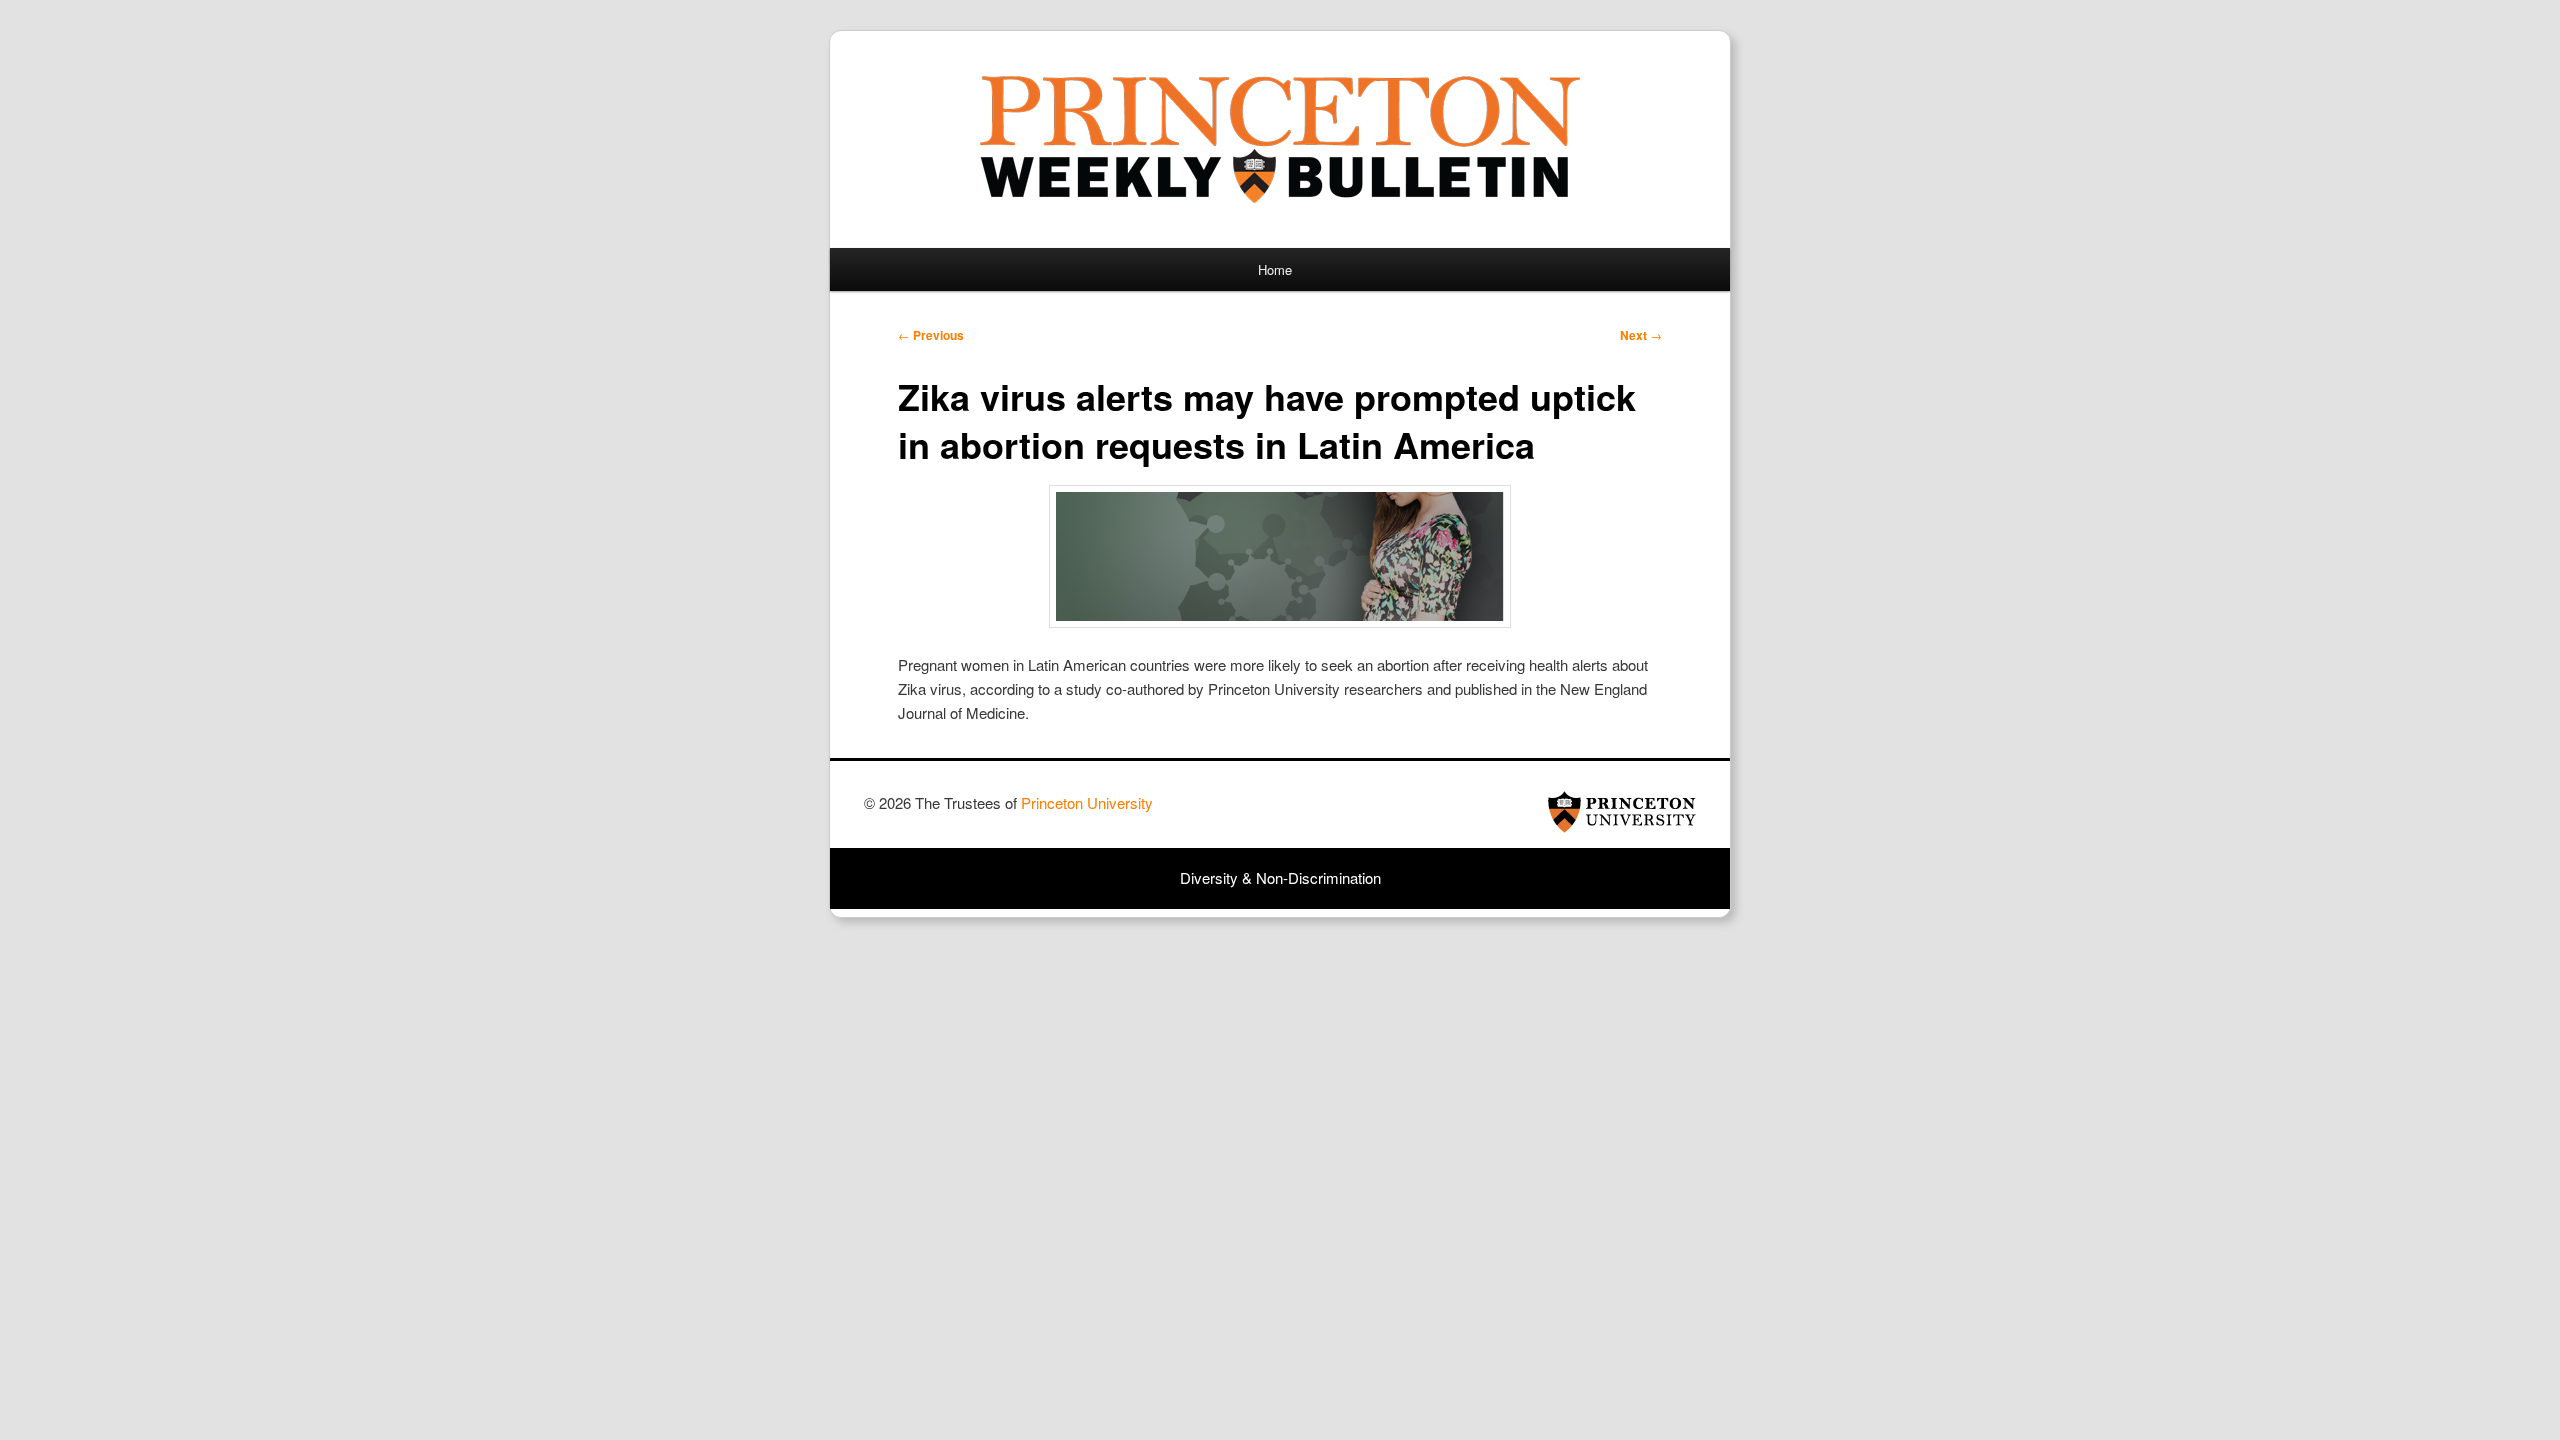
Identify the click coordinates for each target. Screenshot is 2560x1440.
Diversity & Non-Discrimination (1280, 877)
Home (1275, 269)
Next (1641, 335)
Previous (931, 335)
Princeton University (1622, 812)
